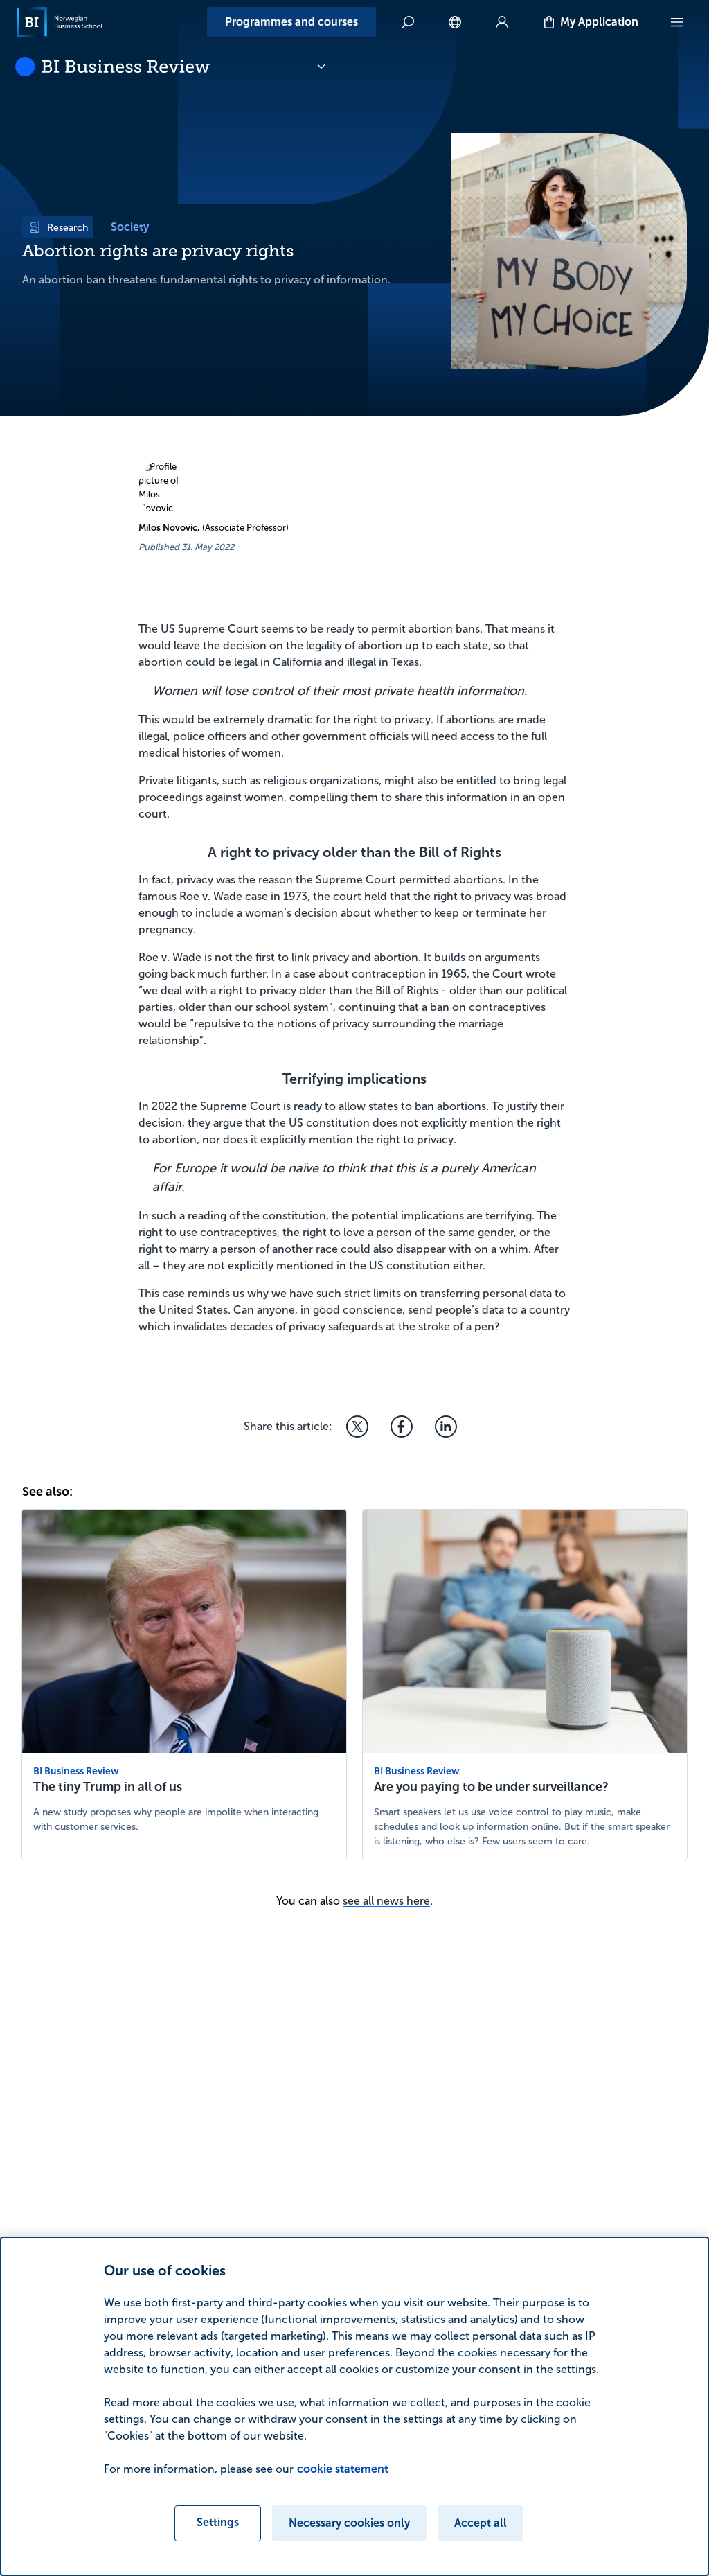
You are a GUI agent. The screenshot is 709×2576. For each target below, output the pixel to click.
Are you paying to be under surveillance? (491, 1787)
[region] (354, 2406)
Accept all (481, 2523)
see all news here (386, 1901)
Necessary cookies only (349, 2523)
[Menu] (677, 22)
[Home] (60, 22)
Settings (218, 2522)
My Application (599, 22)
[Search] (408, 22)
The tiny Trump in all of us (108, 1787)
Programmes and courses (291, 22)
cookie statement (343, 2469)
